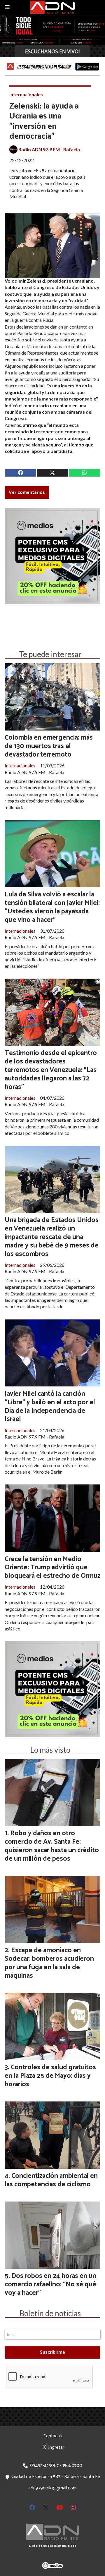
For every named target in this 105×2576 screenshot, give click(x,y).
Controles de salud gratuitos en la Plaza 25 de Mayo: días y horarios (50, 2076)
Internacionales (26, 94)
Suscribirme (52, 2352)
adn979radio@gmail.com (52, 2488)
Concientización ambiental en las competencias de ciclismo (51, 2180)
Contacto (53, 2436)
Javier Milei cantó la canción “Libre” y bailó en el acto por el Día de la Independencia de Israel (50, 1406)
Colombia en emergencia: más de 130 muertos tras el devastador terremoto (49, 746)
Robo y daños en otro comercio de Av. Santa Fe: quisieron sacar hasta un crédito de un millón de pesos (52, 1846)
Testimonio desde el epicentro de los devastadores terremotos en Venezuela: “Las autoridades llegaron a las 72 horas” (51, 1070)
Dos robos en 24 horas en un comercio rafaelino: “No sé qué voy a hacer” (50, 2284)
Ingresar (56, 2447)
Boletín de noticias (50, 2313)
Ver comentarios (27, 493)
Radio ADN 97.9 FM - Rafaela (49, 149)
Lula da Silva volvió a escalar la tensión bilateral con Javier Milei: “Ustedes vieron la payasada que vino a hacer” (52, 907)
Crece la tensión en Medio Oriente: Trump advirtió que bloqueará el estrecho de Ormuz (52, 1568)
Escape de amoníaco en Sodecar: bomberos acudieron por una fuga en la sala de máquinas (49, 1963)
